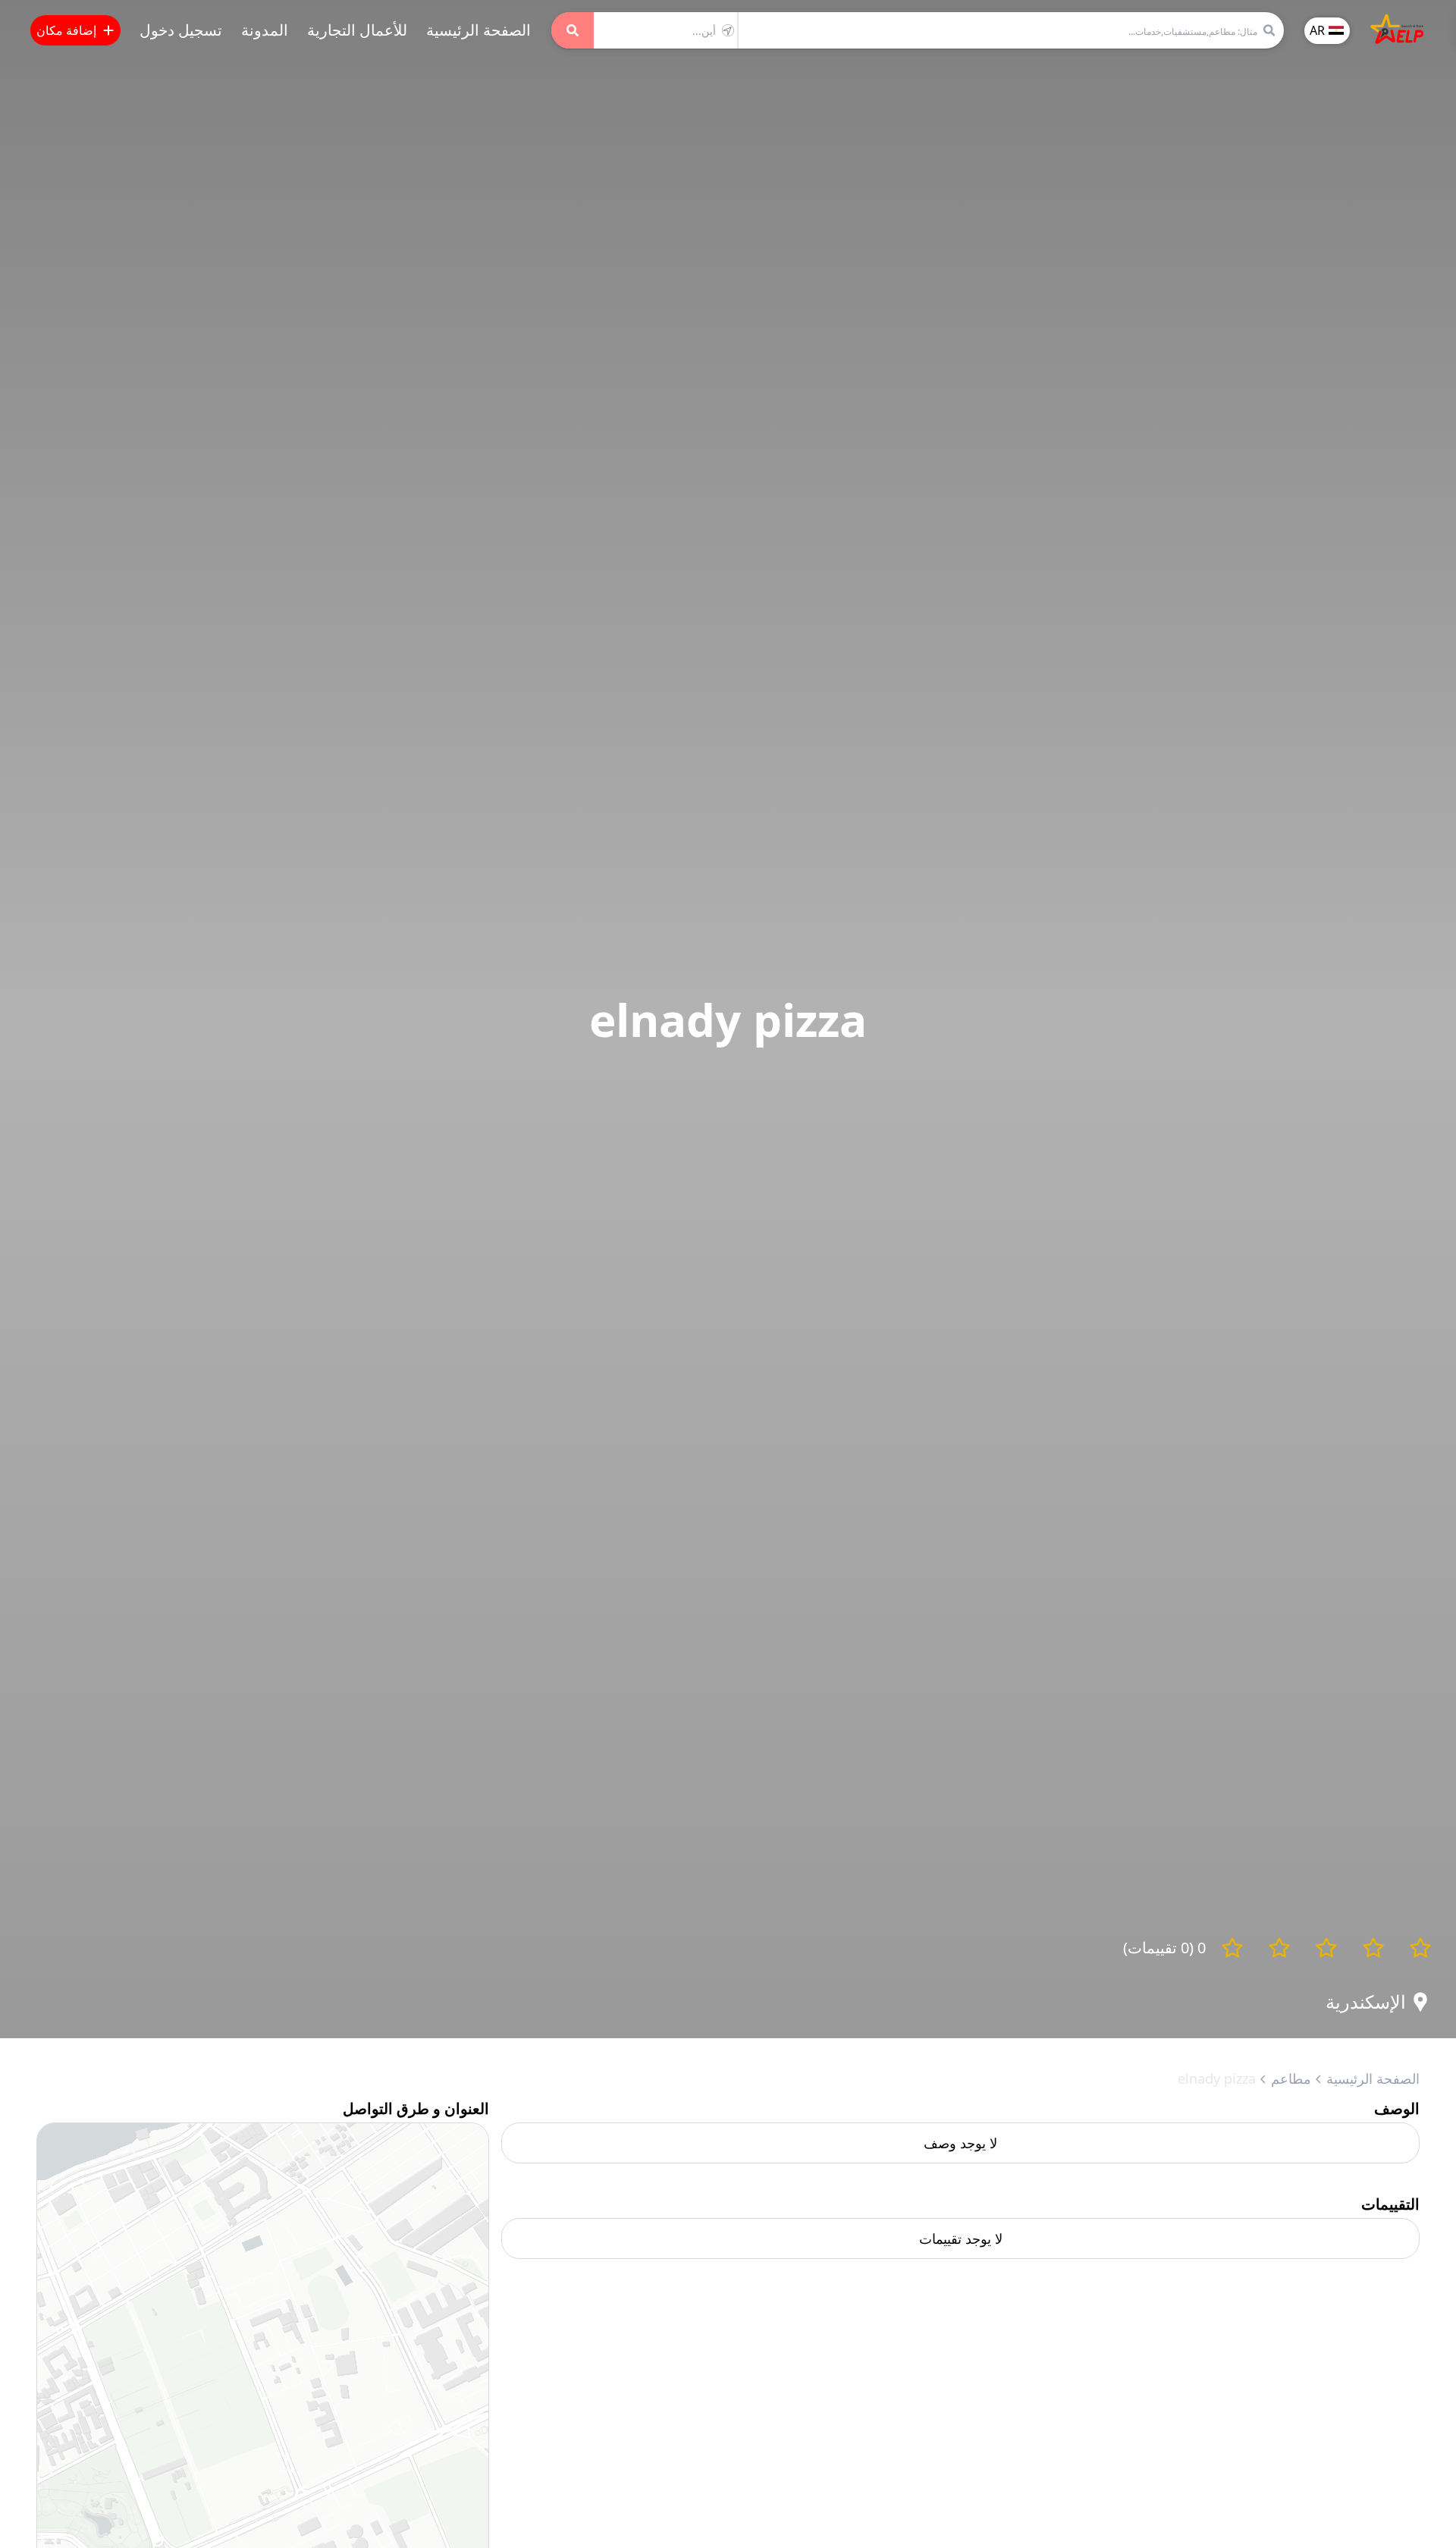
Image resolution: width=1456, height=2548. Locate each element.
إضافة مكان (66, 30)
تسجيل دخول (181, 30)
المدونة (265, 30)
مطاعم (1291, 2078)
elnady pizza (1217, 2078)
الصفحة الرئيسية (479, 30)
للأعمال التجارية (357, 30)
